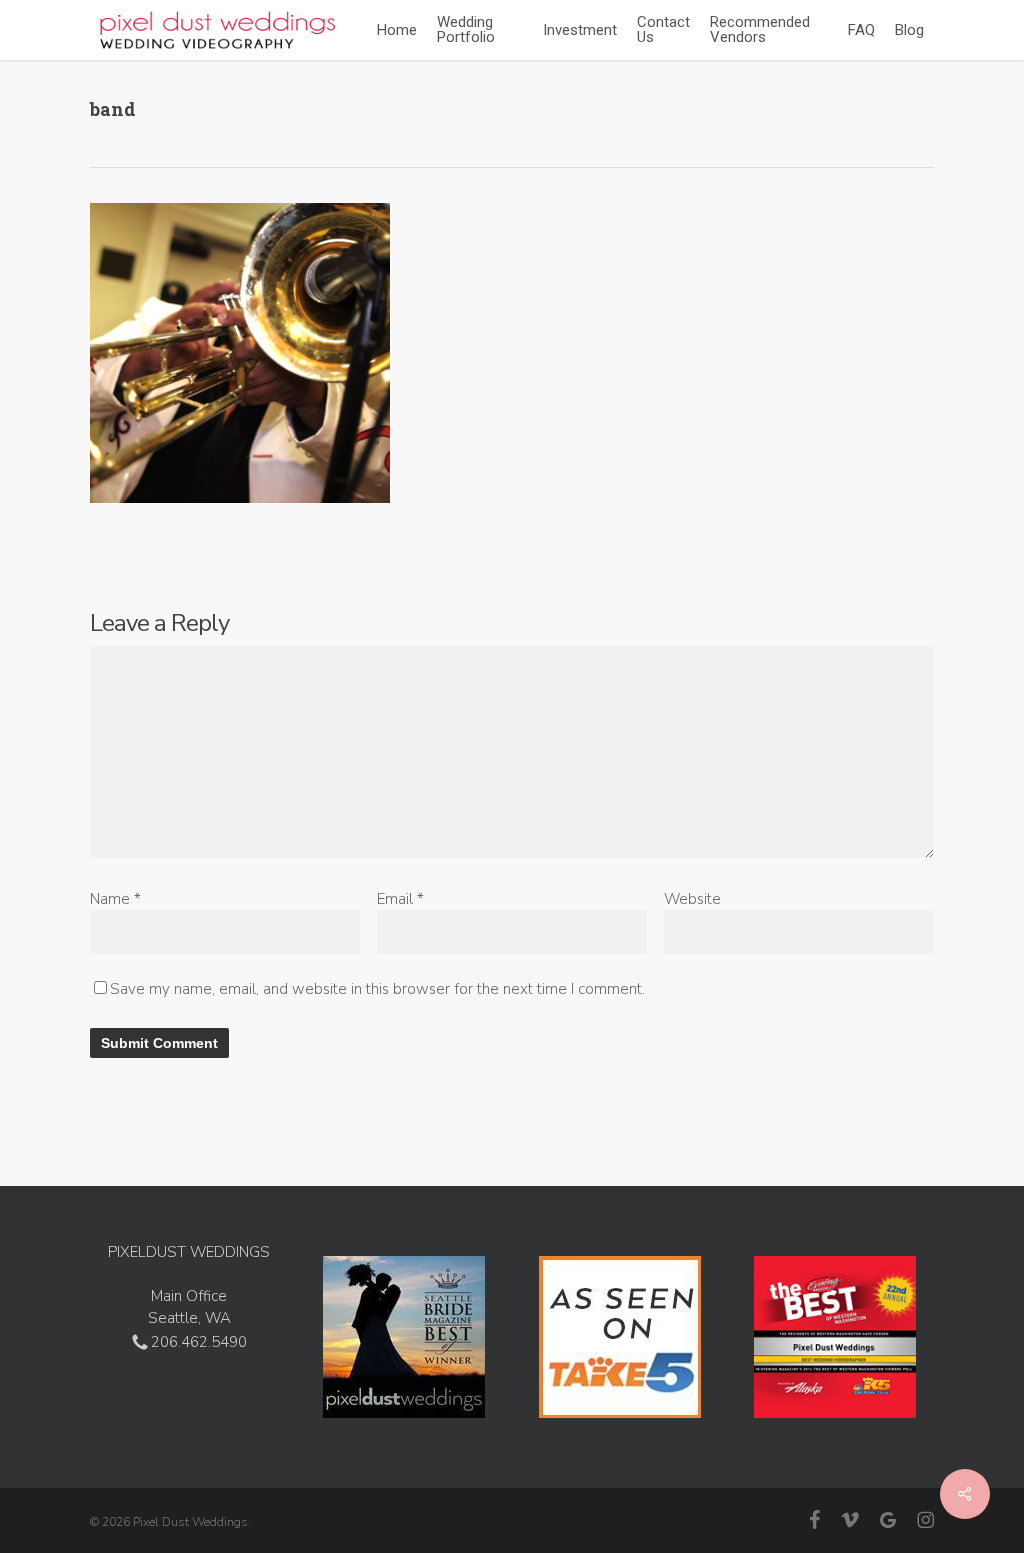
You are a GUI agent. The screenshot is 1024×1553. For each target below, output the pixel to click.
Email (400, 899)
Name (115, 899)
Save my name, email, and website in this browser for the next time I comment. (377, 989)
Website (692, 899)
